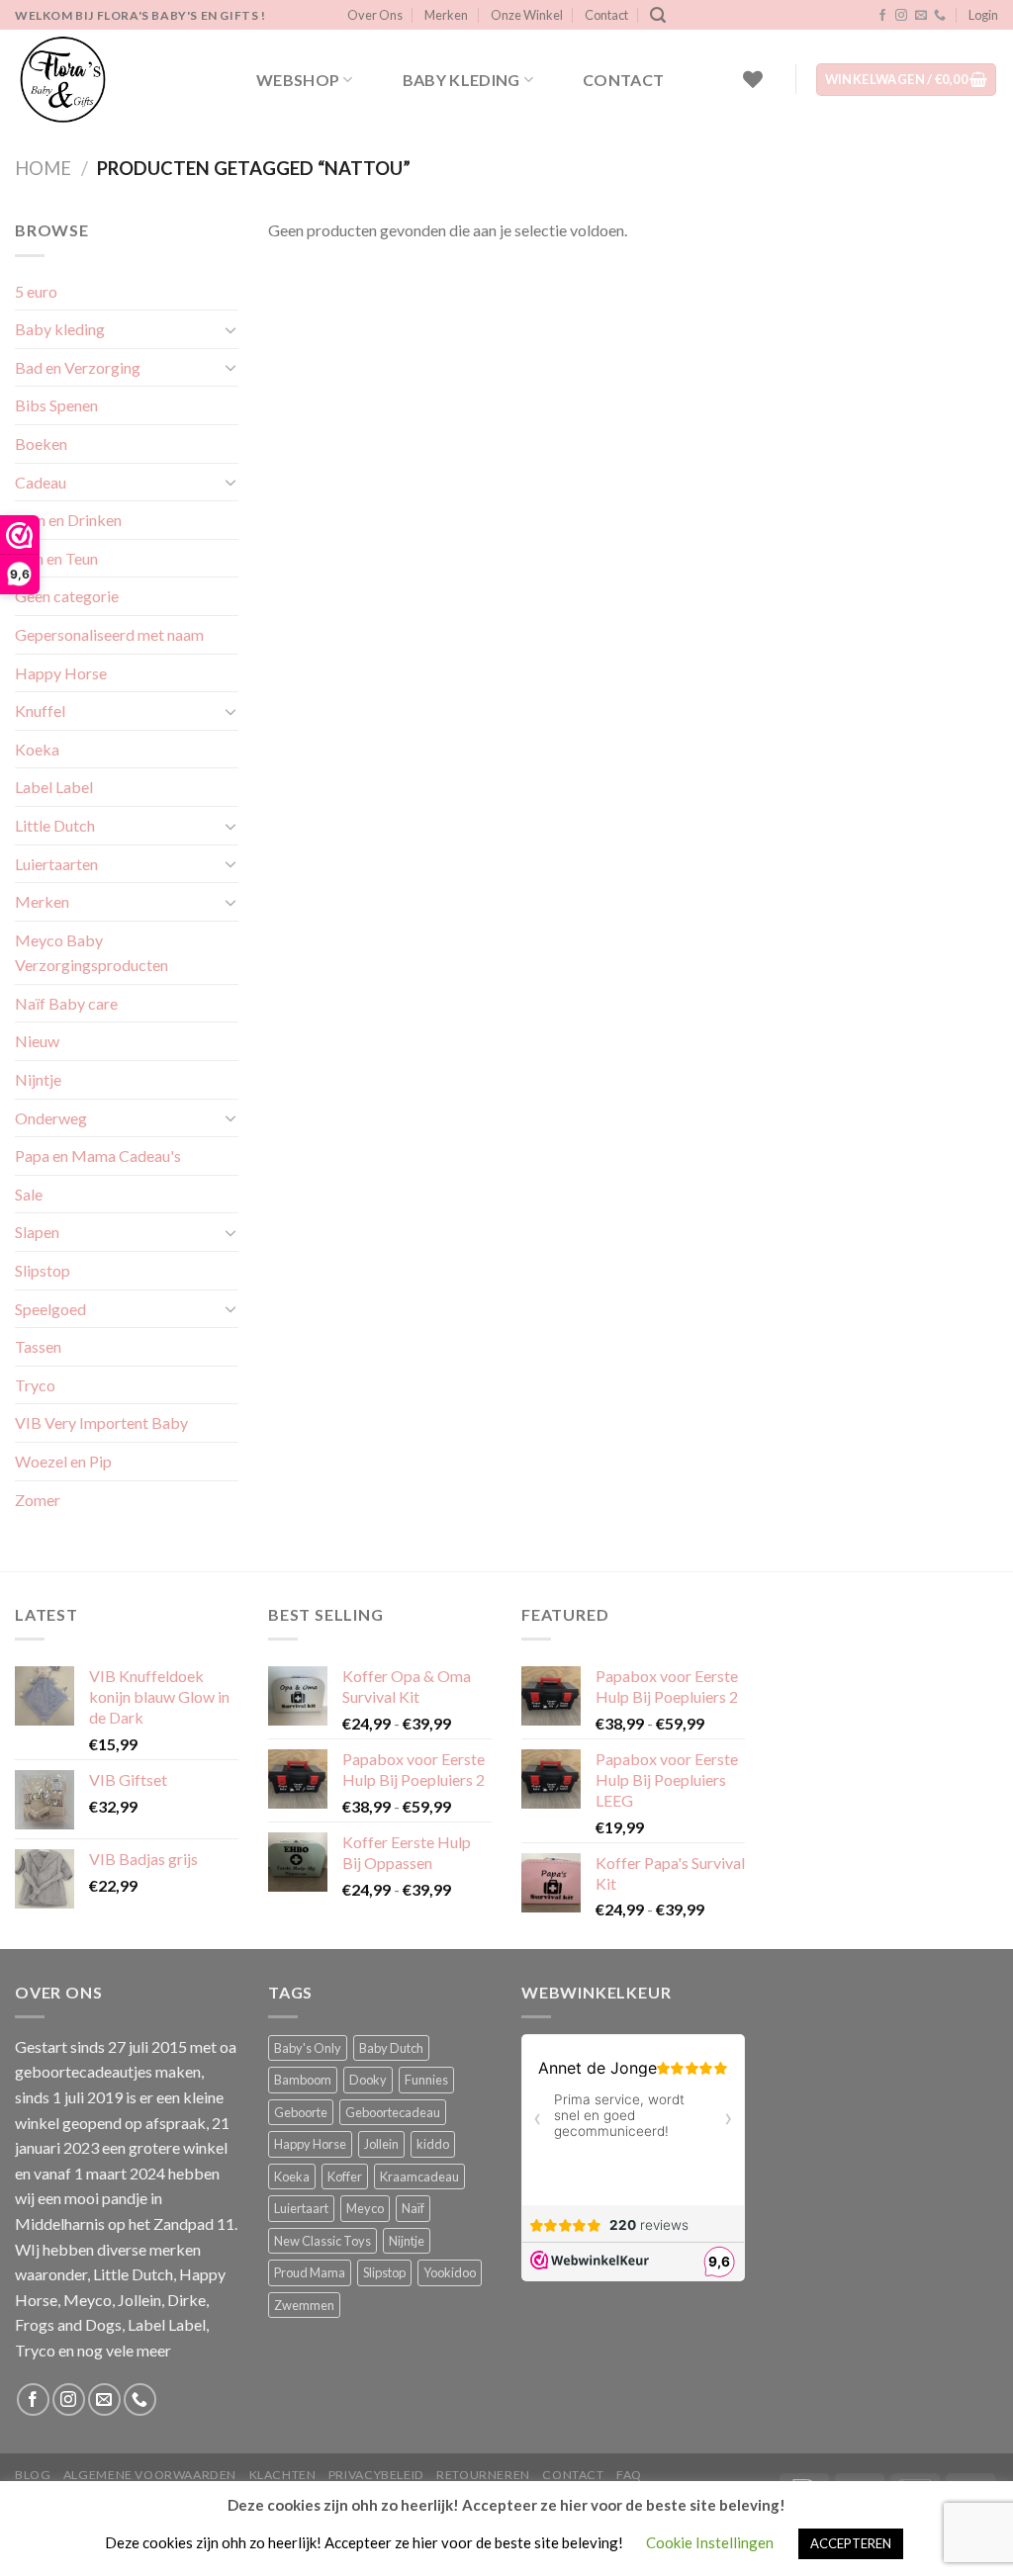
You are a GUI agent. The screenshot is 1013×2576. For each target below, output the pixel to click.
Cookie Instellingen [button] (710, 2542)
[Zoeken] (658, 15)
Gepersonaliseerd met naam (109, 634)
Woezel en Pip (63, 1461)
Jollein (381, 2144)
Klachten (283, 2475)
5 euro (36, 291)
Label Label (54, 787)
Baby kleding (461, 80)
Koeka (37, 749)
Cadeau (41, 482)
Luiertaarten (56, 864)
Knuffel (40, 711)
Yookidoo (450, 2272)
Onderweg (51, 1118)
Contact (606, 15)
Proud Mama (310, 2272)
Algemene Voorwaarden (150, 2475)
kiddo (433, 2144)
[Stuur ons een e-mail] (921, 16)
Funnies (426, 2080)
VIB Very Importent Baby (101, 1422)
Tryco (35, 1385)
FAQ (629, 2475)
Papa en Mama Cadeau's (98, 1155)
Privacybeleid (376, 2475)
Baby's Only (308, 2048)
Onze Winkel (527, 15)
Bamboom (303, 2080)
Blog (33, 2475)
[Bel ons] (940, 16)
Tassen (38, 1346)
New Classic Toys (322, 2241)
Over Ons (375, 15)
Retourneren (483, 2475)
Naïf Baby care (66, 1003)
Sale (29, 1194)
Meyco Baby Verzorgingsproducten (92, 953)
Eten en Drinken (68, 520)
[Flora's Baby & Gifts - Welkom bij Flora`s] (114, 79)
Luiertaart (301, 2208)
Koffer (345, 2176)
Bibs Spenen (56, 405)
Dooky (368, 2080)
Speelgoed (50, 1309)
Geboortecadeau (393, 2112)
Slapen (37, 1232)
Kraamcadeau (419, 2176)
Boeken (41, 444)
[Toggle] (230, 329)
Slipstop (43, 1270)
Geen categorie (67, 596)
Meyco (365, 2208)
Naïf (413, 2208)
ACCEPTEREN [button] (851, 2543)
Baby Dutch (391, 2048)
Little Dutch (55, 825)
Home (43, 168)
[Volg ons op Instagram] (901, 16)
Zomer (38, 1500)
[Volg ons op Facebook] (882, 16)
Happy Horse (61, 673)
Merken (446, 15)
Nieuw (37, 1041)
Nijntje (38, 1079)
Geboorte (301, 2112)
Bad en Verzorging (78, 367)
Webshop (298, 80)
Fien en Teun (56, 558)
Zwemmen (304, 2305)
